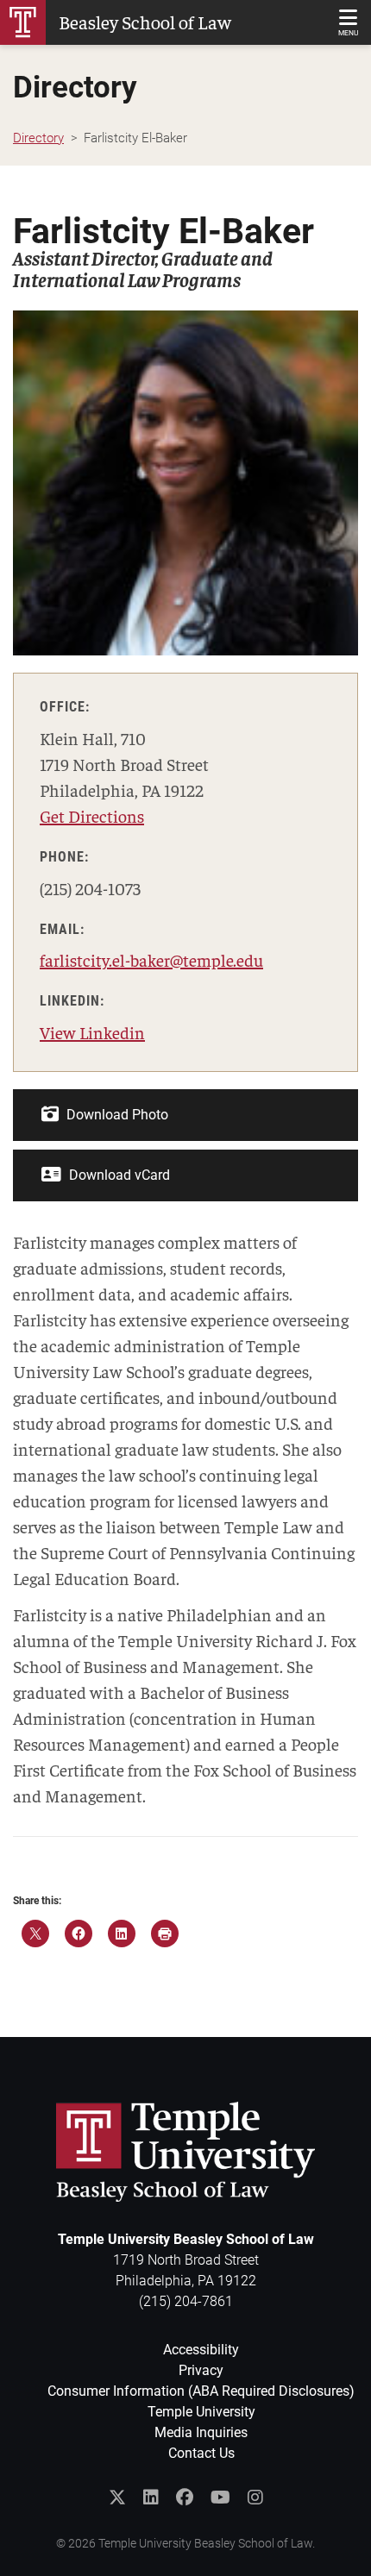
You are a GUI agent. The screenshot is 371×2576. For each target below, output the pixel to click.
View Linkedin (92, 1032)
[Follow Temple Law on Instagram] (255, 2498)
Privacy (201, 2370)
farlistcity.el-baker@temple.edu (151, 959)
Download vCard (118, 1175)
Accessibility (201, 2350)
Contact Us (201, 2453)
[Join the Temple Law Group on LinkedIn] (151, 2498)
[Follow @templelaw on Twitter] (117, 2498)
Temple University (201, 2412)
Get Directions (92, 815)
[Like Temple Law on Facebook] (185, 2498)
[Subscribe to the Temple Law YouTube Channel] (220, 2498)
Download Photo (116, 1115)
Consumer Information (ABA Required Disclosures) (201, 2391)
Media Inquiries (201, 2432)
